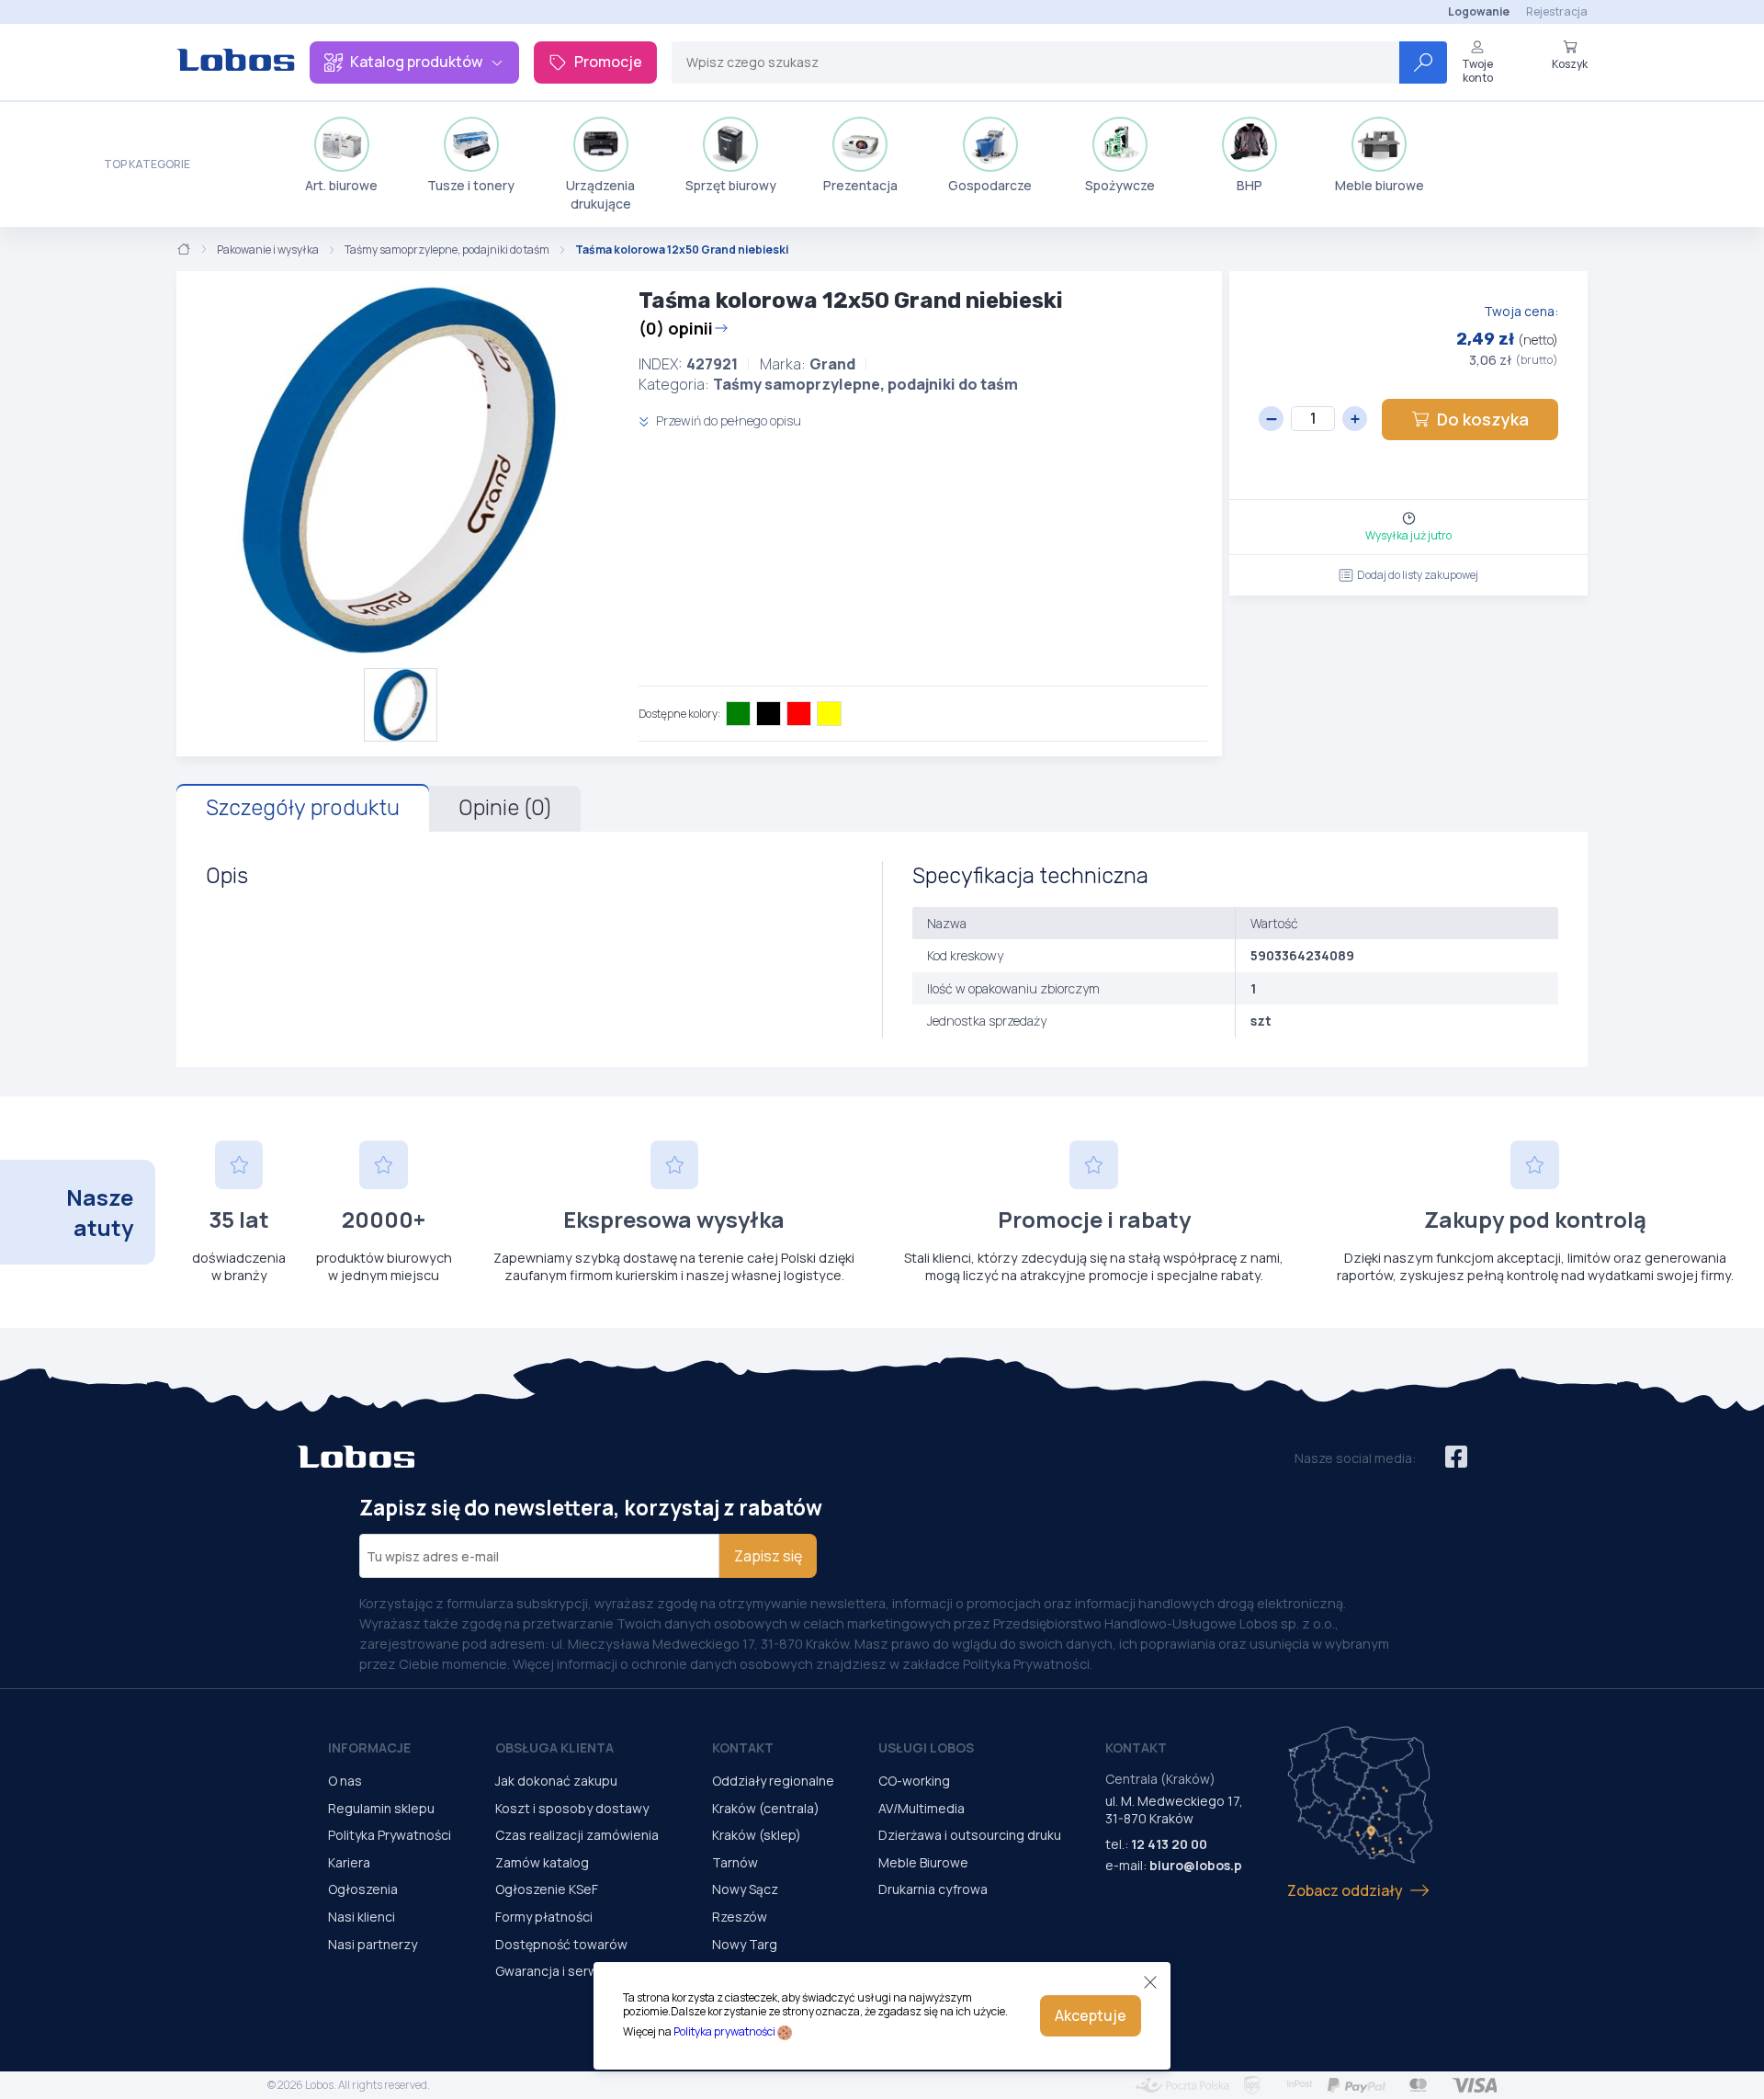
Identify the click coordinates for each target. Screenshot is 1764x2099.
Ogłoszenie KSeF (547, 1889)
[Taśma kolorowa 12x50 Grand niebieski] (400, 470)
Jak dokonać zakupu (556, 1781)
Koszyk (1570, 63)
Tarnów (735, 1862)
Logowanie (1479, 11)
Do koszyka (1483, 419)
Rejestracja (1557, 11)
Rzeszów (740, 1917)
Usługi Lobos (926, 1747)
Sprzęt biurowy (731, 185)
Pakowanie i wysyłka (268, 250)
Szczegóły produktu (303, 808)
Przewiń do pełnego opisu (727, 420)
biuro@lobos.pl (1198, 1865)
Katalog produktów (416, 62)
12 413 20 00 (1169, 1844)
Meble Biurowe (923, 1862)
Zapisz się (768, 1556)
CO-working (914, 1781)
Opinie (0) (505, 808)
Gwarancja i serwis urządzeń (582, 1971)
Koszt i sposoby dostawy (572, 1808)
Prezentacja (860, 185)
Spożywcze (1120, 185)
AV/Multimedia (922, 1808)
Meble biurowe (1380, 185)
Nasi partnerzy (373, 1944)
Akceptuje (1091, 2015)
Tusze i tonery (471, 185)
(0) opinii (676, 328)
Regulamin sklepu (381, 1808)
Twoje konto (1477, 70)
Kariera (349, 1862)
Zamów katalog (542, 1862)
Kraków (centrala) (766, 1808)
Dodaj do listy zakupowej (1418, 575)
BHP (1249, 185)
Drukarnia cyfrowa (933, 1889)
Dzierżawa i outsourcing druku (970, 1835)
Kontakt (743, 1747)
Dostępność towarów (561, 1944)
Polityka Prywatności (390, 1835)
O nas (345, 1781)
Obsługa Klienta (554, 1747)
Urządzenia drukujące (600, 194)
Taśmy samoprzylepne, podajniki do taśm (447, 250)
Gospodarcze (990, 185)
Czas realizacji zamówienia (577, 1835)
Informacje (369, 1747)
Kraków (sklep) (757, 1835)
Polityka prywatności (724, 2031)
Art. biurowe (341, 185)
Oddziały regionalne (773, 1781)
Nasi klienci (362, 1917)
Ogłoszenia (363, 1889)
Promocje (608, 62)
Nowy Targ (745, 1944)
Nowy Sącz (745, 1889)
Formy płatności (544, 1917)
